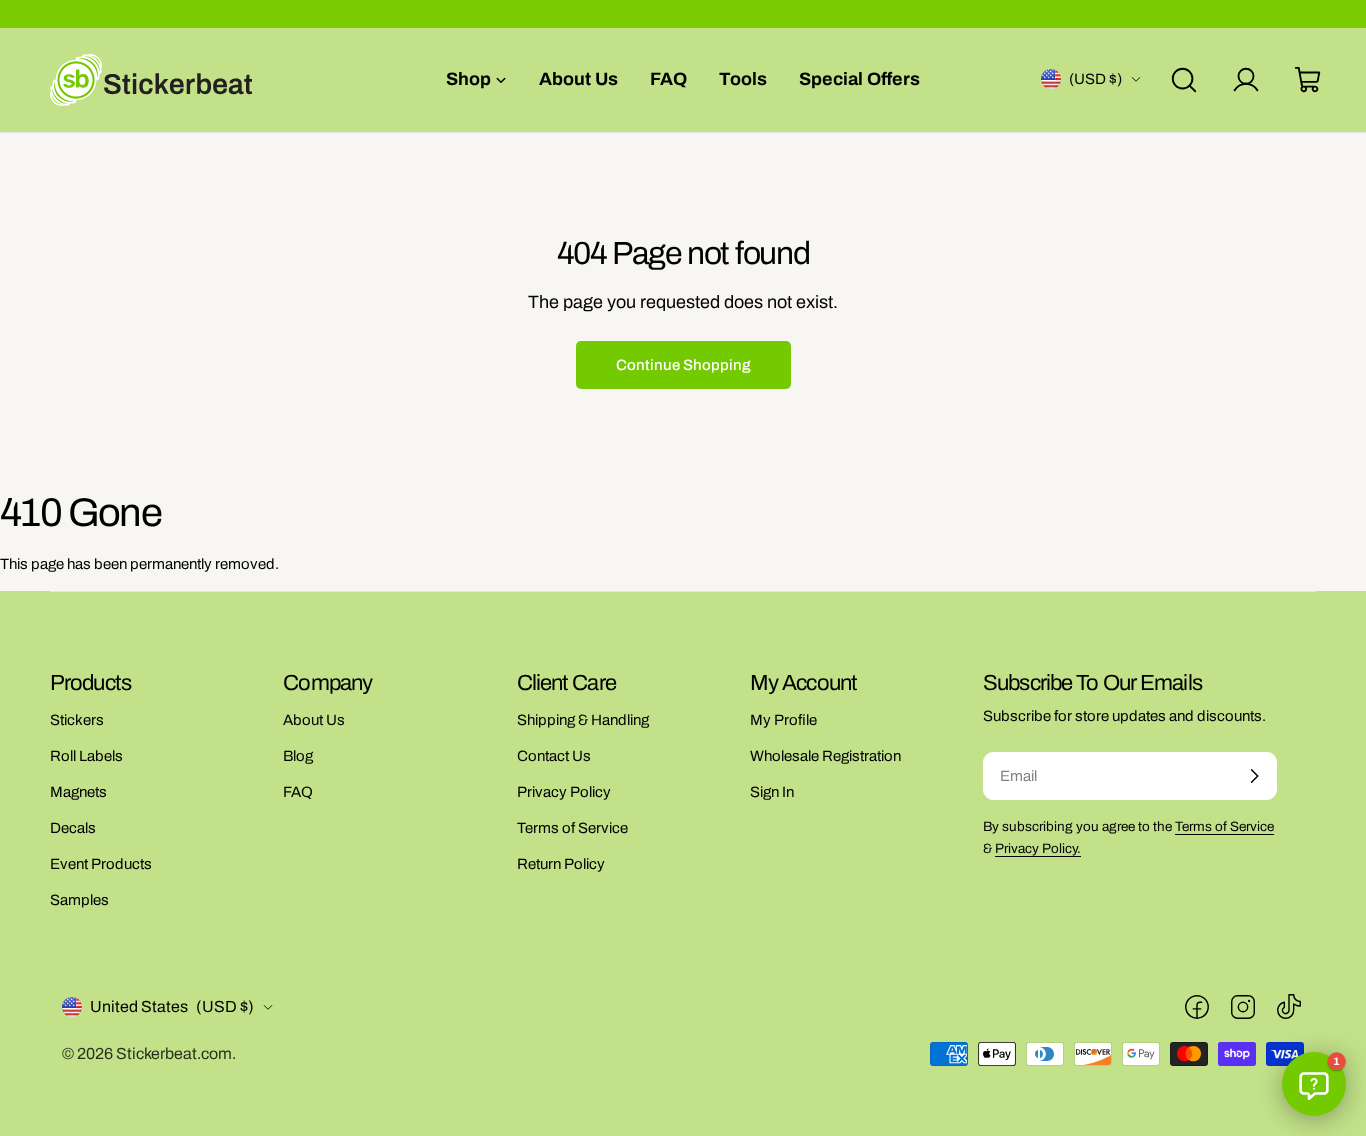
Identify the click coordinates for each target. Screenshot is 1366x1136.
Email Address (610, 588)
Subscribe (683, 720)
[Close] (824, 445)
